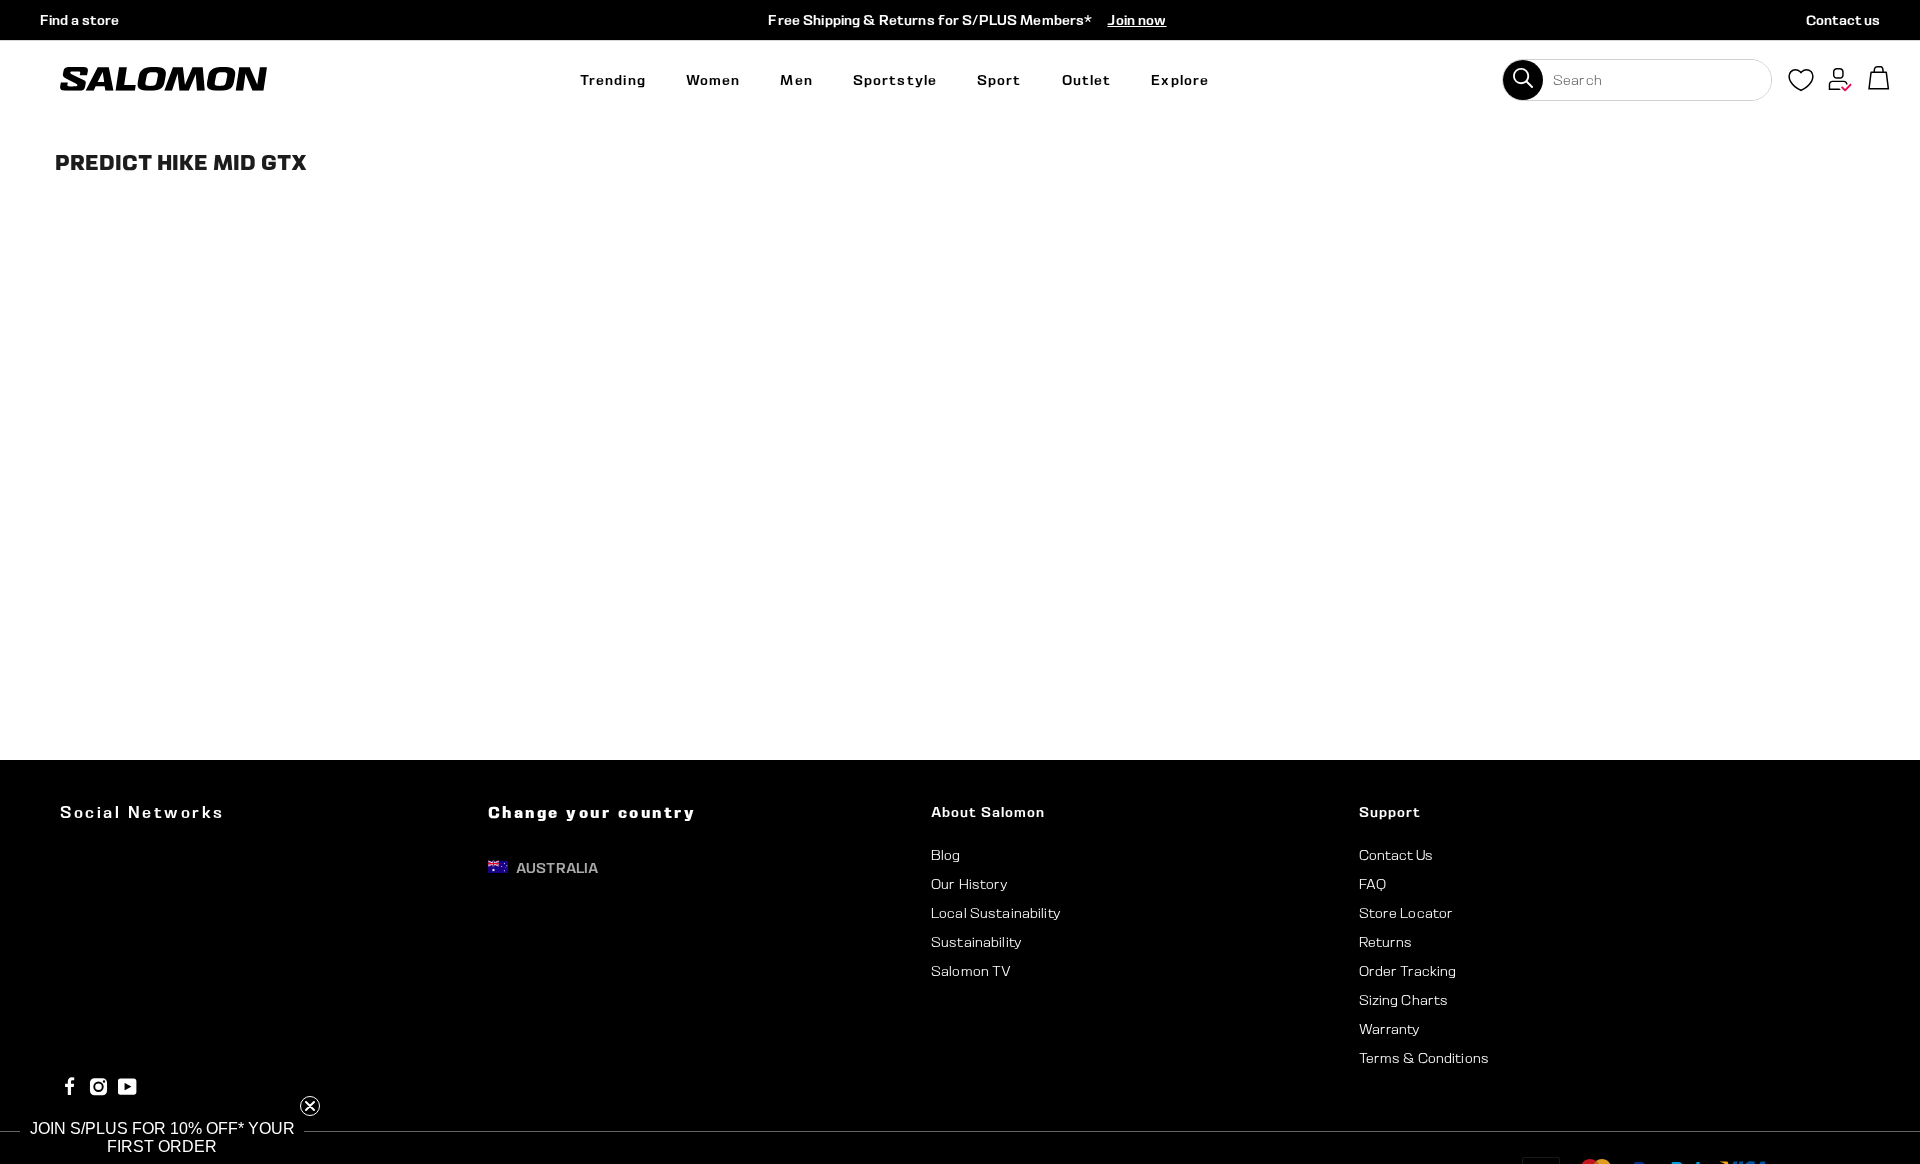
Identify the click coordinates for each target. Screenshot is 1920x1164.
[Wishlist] (1801, 84)
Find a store (79, 20)
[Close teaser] (310, 1106)
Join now (1136, 20)
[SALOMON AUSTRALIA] (163, 79)
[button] (162, 1138)
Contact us (1843, 20)
